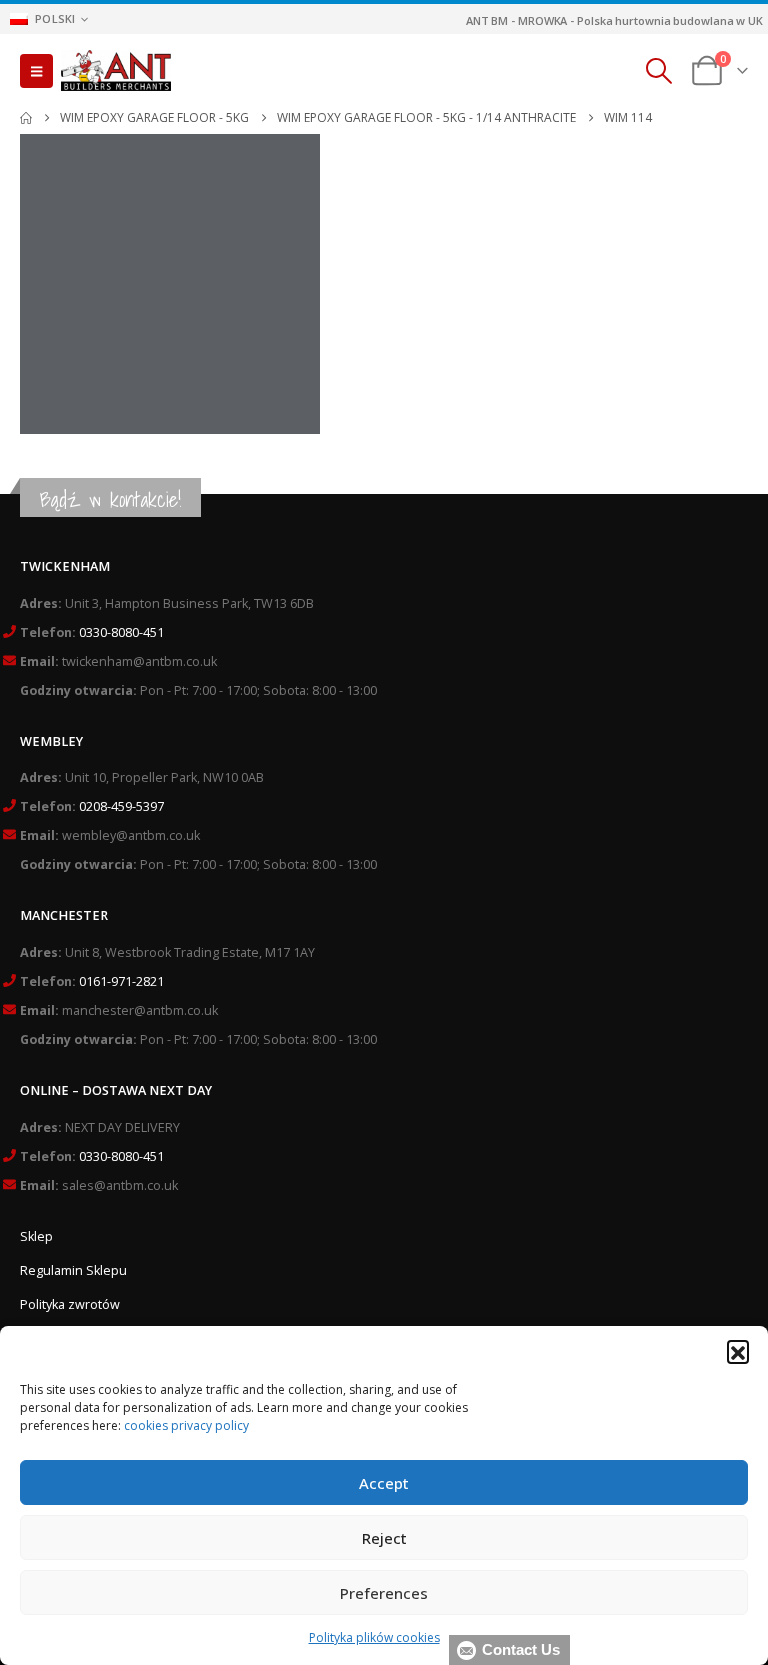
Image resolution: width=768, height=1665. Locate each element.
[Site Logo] (116, 71)
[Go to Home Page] (26, 118)
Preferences (384, 1593)
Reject (384, 1538)
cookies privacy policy (186, 1425)
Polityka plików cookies (374, 1637)
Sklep (36, 1236)
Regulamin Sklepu (73, 1270)
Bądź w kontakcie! (110, 499)
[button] (738, 1351)
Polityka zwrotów (70, 1304)
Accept (384, 1483)
